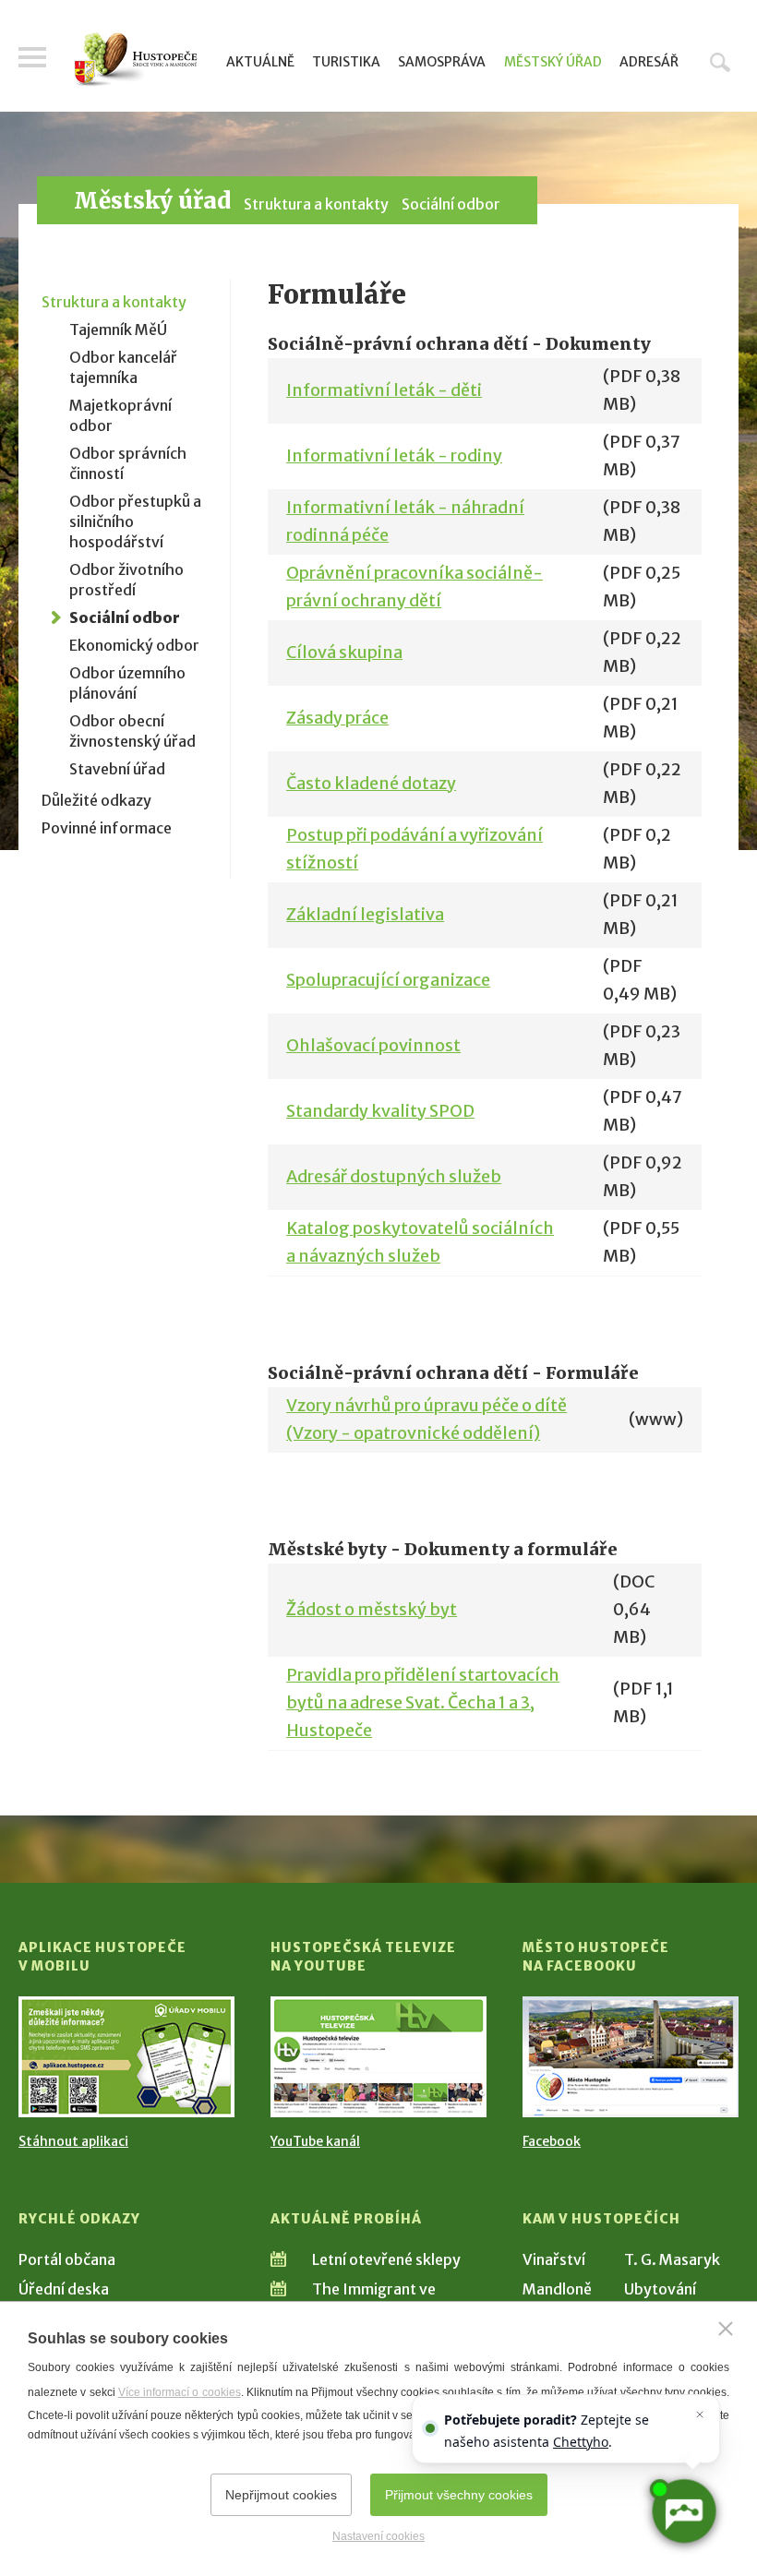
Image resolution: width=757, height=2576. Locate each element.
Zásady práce (337, 718)
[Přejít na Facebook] (631, 2057)
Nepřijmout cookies (281, 2495)
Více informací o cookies (180, 2392)
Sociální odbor (451, 204)
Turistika (346, 62)
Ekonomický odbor (134, 645)
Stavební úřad (117, 769)
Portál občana (67, 2259)
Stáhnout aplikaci (73, 2141)
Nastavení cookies (378, 2536)
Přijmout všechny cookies (459, 2495)
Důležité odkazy (96, 800)
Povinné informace (107, 828)
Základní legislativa (365, 914)
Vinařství (554, 2259)
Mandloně (557, 2289)
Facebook (552, 2141)
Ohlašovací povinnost (373, 1045)
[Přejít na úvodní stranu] (136, 60)
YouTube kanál (315, 2141)
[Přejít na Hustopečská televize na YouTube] (378, 2057)
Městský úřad (553, 62)
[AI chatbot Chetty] (683, 2511)
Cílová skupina (344, 652)
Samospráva (442, 62)
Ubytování (660, 2289)
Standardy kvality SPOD (380, 1111)
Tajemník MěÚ (118, 329)
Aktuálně (260, 62)
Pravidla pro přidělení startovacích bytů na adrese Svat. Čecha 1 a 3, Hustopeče (423, 1702)
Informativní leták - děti (384, 390)
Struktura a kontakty (316, 204)
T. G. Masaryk (672, 2259)
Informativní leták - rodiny (394, 455)
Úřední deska (64, 2289)
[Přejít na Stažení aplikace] (126, 2057)
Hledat (720, 62)
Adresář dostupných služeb (394, 1176)
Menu (32, 57)
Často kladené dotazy (371, 783)
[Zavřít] (726, 2329)
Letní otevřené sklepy (386, 2259)
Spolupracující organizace (388, 980)
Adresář (649, 62)
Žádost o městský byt (372, 1609)
